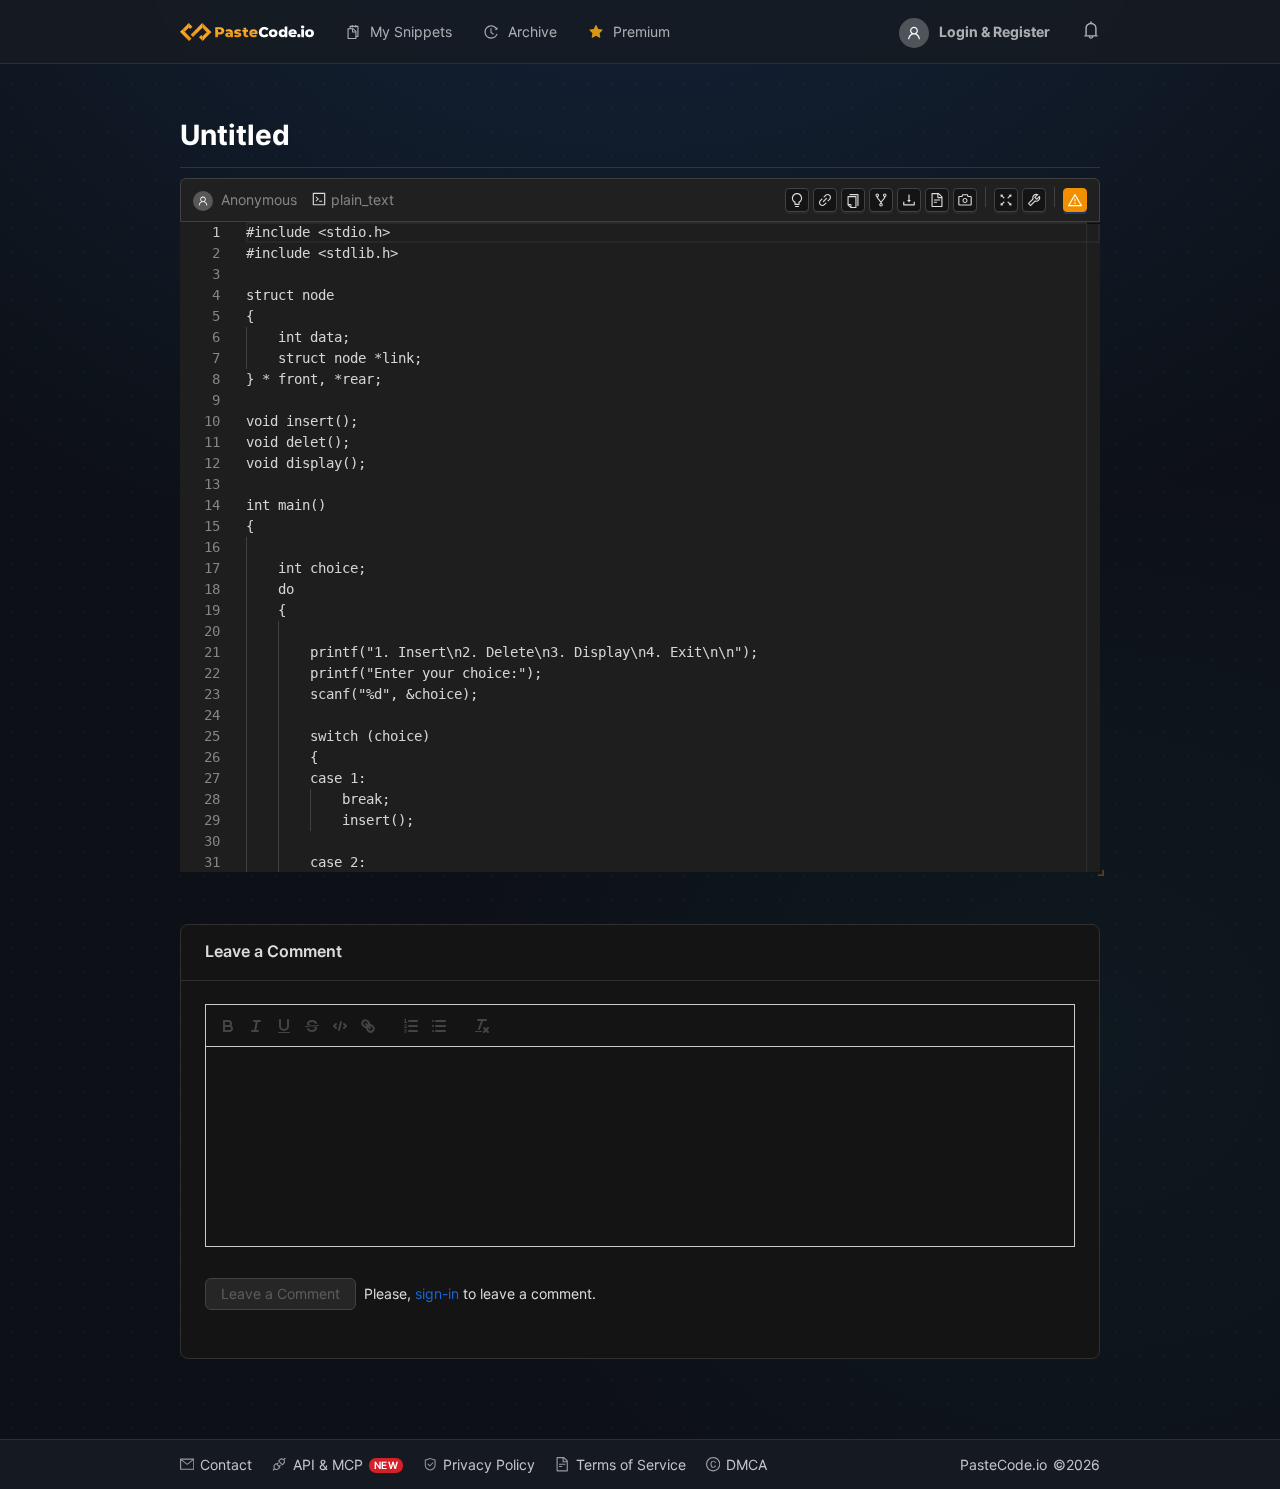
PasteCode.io (1003, 1464)
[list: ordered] (411, 1026)
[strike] (312, 1026)
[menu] (640, 32)
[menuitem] (255, 32)
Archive (532, 31)
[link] (368, 1026)
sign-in (437, 1293)
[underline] (284, 1026)
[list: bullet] (439, 1026)
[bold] (228, 1026)
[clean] (482, 1026)
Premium (641, 31)
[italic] (256, 1026)
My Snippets (411, 31)
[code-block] (340, 1026)
